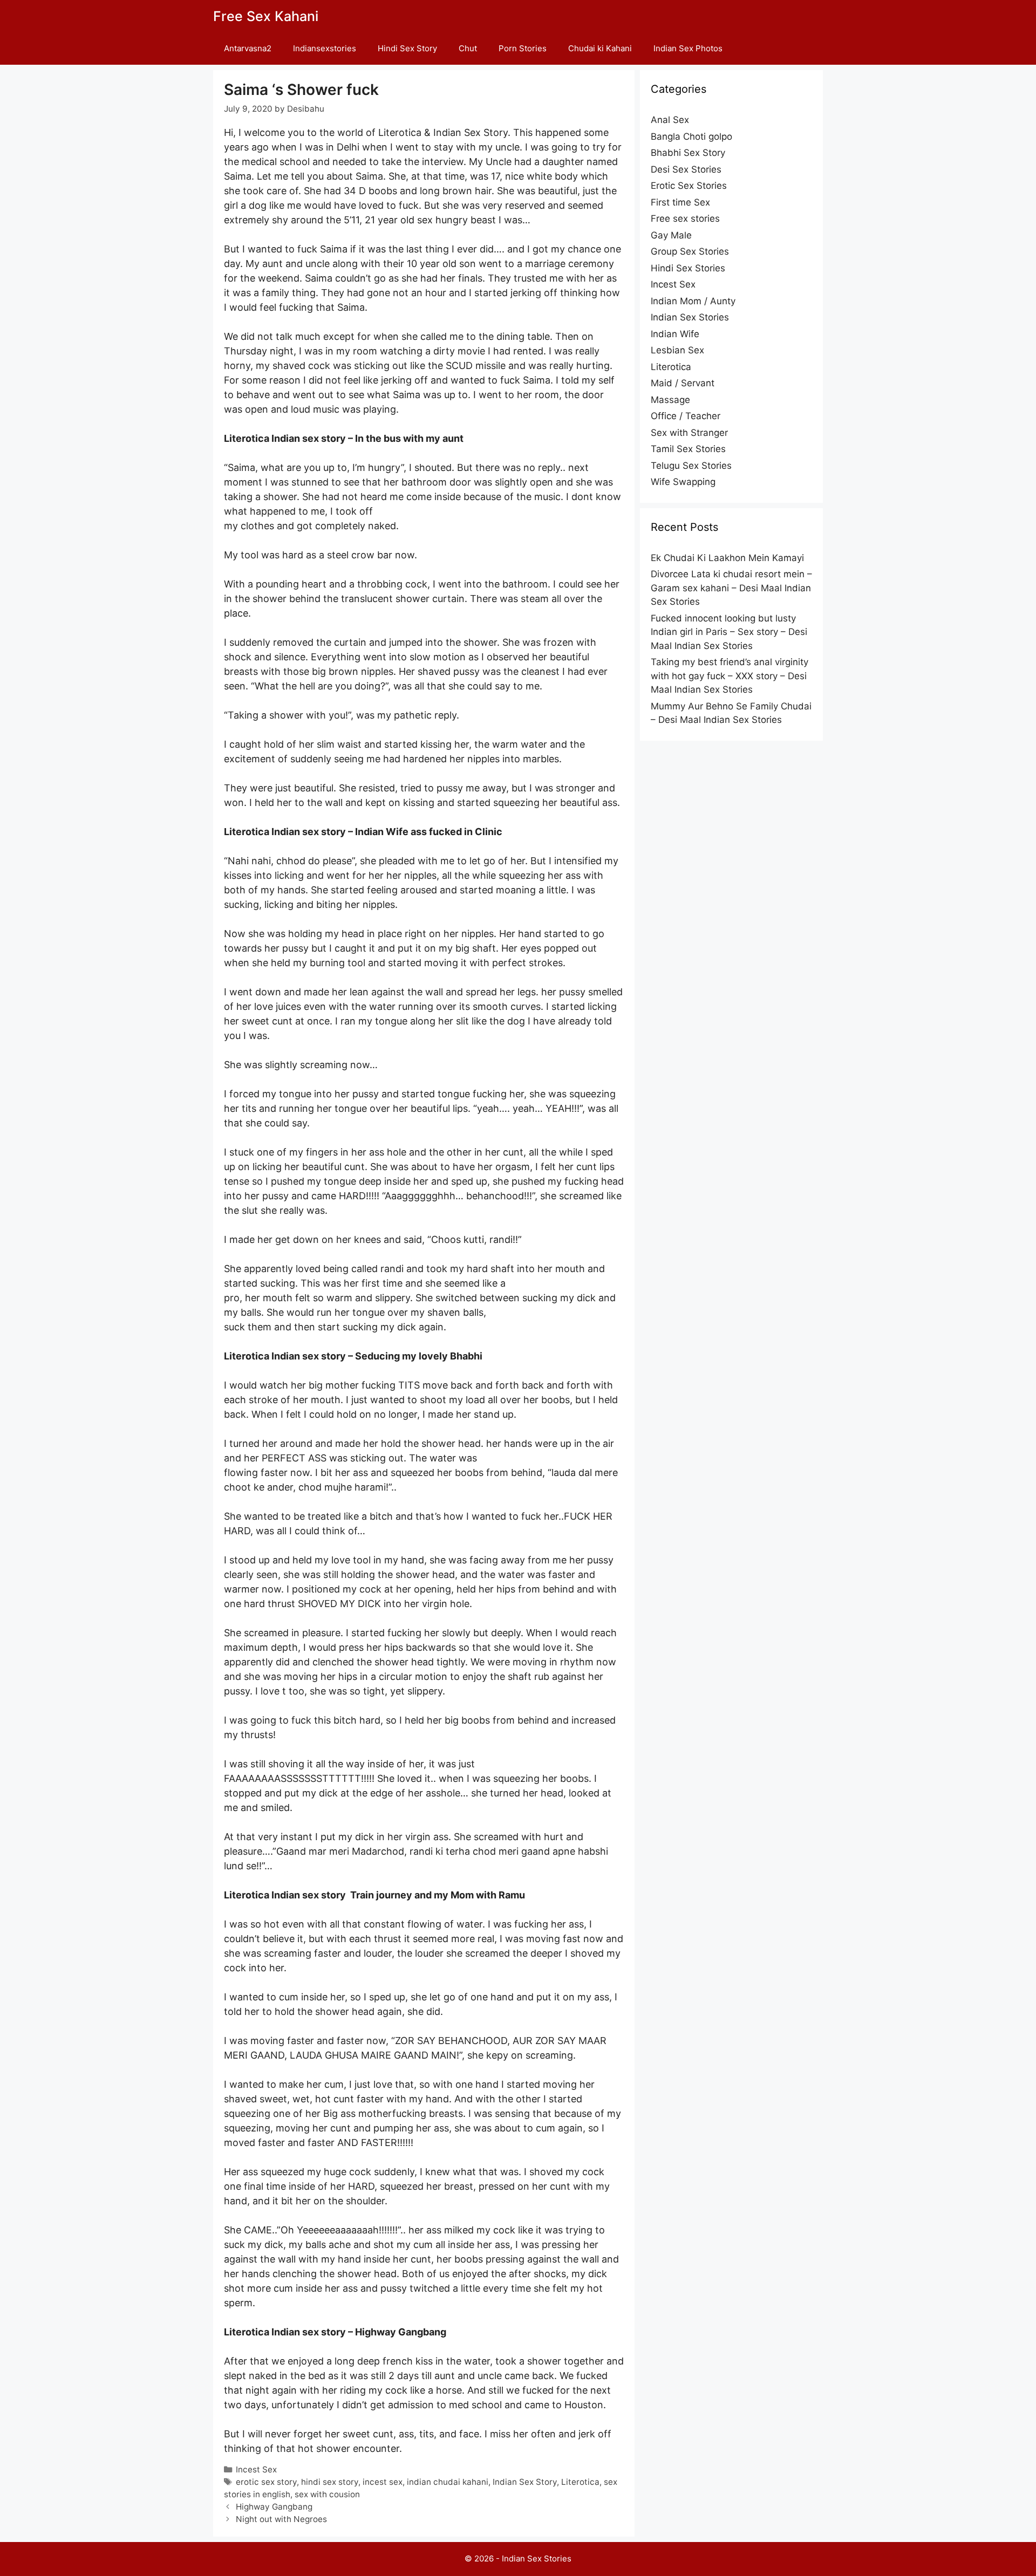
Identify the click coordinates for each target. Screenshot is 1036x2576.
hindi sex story (330, 2482)
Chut (468, 48)
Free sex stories (685, 218)
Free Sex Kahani (266, 16)
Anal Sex (670, 120)
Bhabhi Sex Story (688, 153)
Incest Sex (256, 2469)
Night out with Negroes (281, 2519)
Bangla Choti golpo (691, 136)
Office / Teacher (686, 416)
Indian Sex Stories (690, 317)
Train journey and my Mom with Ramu (438, 1895)
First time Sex (680, 202)
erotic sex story (266, 2482)
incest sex (383, 2482)
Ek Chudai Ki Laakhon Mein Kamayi (727, 558)
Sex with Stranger (689, 433)
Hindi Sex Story (407, 48)
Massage (670, 400)
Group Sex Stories (690, 251)
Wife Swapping (683, 482)
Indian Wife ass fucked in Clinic (429, 832)
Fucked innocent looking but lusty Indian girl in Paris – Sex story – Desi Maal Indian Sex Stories (729, 632)
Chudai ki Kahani (600, 48)
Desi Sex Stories (686, 169)
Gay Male (671, 235)
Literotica (580, 2482)
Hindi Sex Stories (688, 268)
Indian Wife (675, 334)
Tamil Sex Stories (688, 449)
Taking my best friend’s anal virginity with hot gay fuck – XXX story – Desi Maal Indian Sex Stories (730, 676)
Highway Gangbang (401, 2332)
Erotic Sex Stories (689, 186)
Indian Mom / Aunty (693, 301)
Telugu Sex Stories (691, 466)
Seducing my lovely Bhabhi (419, 1356)
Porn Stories (523, 48)
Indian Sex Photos (688, 48)
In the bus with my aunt (409, 438)
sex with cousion (327, 2494)
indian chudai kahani (448, 2482)
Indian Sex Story (525, 2482)
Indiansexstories (325, 48)
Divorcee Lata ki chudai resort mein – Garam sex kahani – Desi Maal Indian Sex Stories (731, 588)
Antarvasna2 (248, 48)
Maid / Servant (683, 383)
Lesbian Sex (677, 350)
